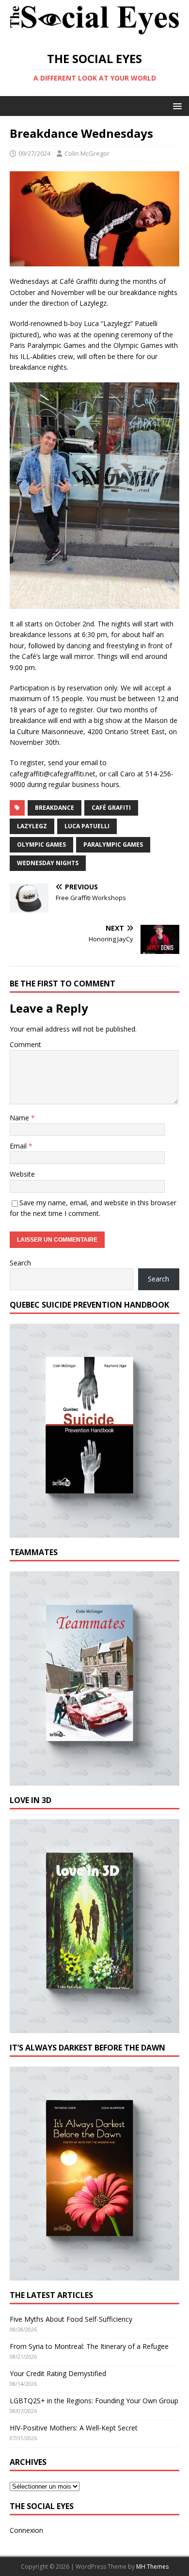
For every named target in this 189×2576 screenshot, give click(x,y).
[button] (176, 106)
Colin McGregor (87, 153)
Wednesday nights (48, 863)
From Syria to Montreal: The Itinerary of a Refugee (89, 2346)
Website (22, 1174)
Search (20, 1263)
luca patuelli (87, 826)
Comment (25, 1044)
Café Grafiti (111, 808)
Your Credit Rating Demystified (58, 2373)
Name (20, 1118)
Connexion (26, 2530)
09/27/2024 (34, 153)
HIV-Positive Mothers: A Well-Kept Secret (74, 2428)
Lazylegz (32, 826)
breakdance (55, 808)
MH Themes (152, 2567)
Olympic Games (41, 845)
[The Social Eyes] (94, 35)
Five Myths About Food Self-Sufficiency (71, 2319)
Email (19, 1146)
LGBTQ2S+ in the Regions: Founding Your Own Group (94, 2401)
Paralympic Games (113, 845)
